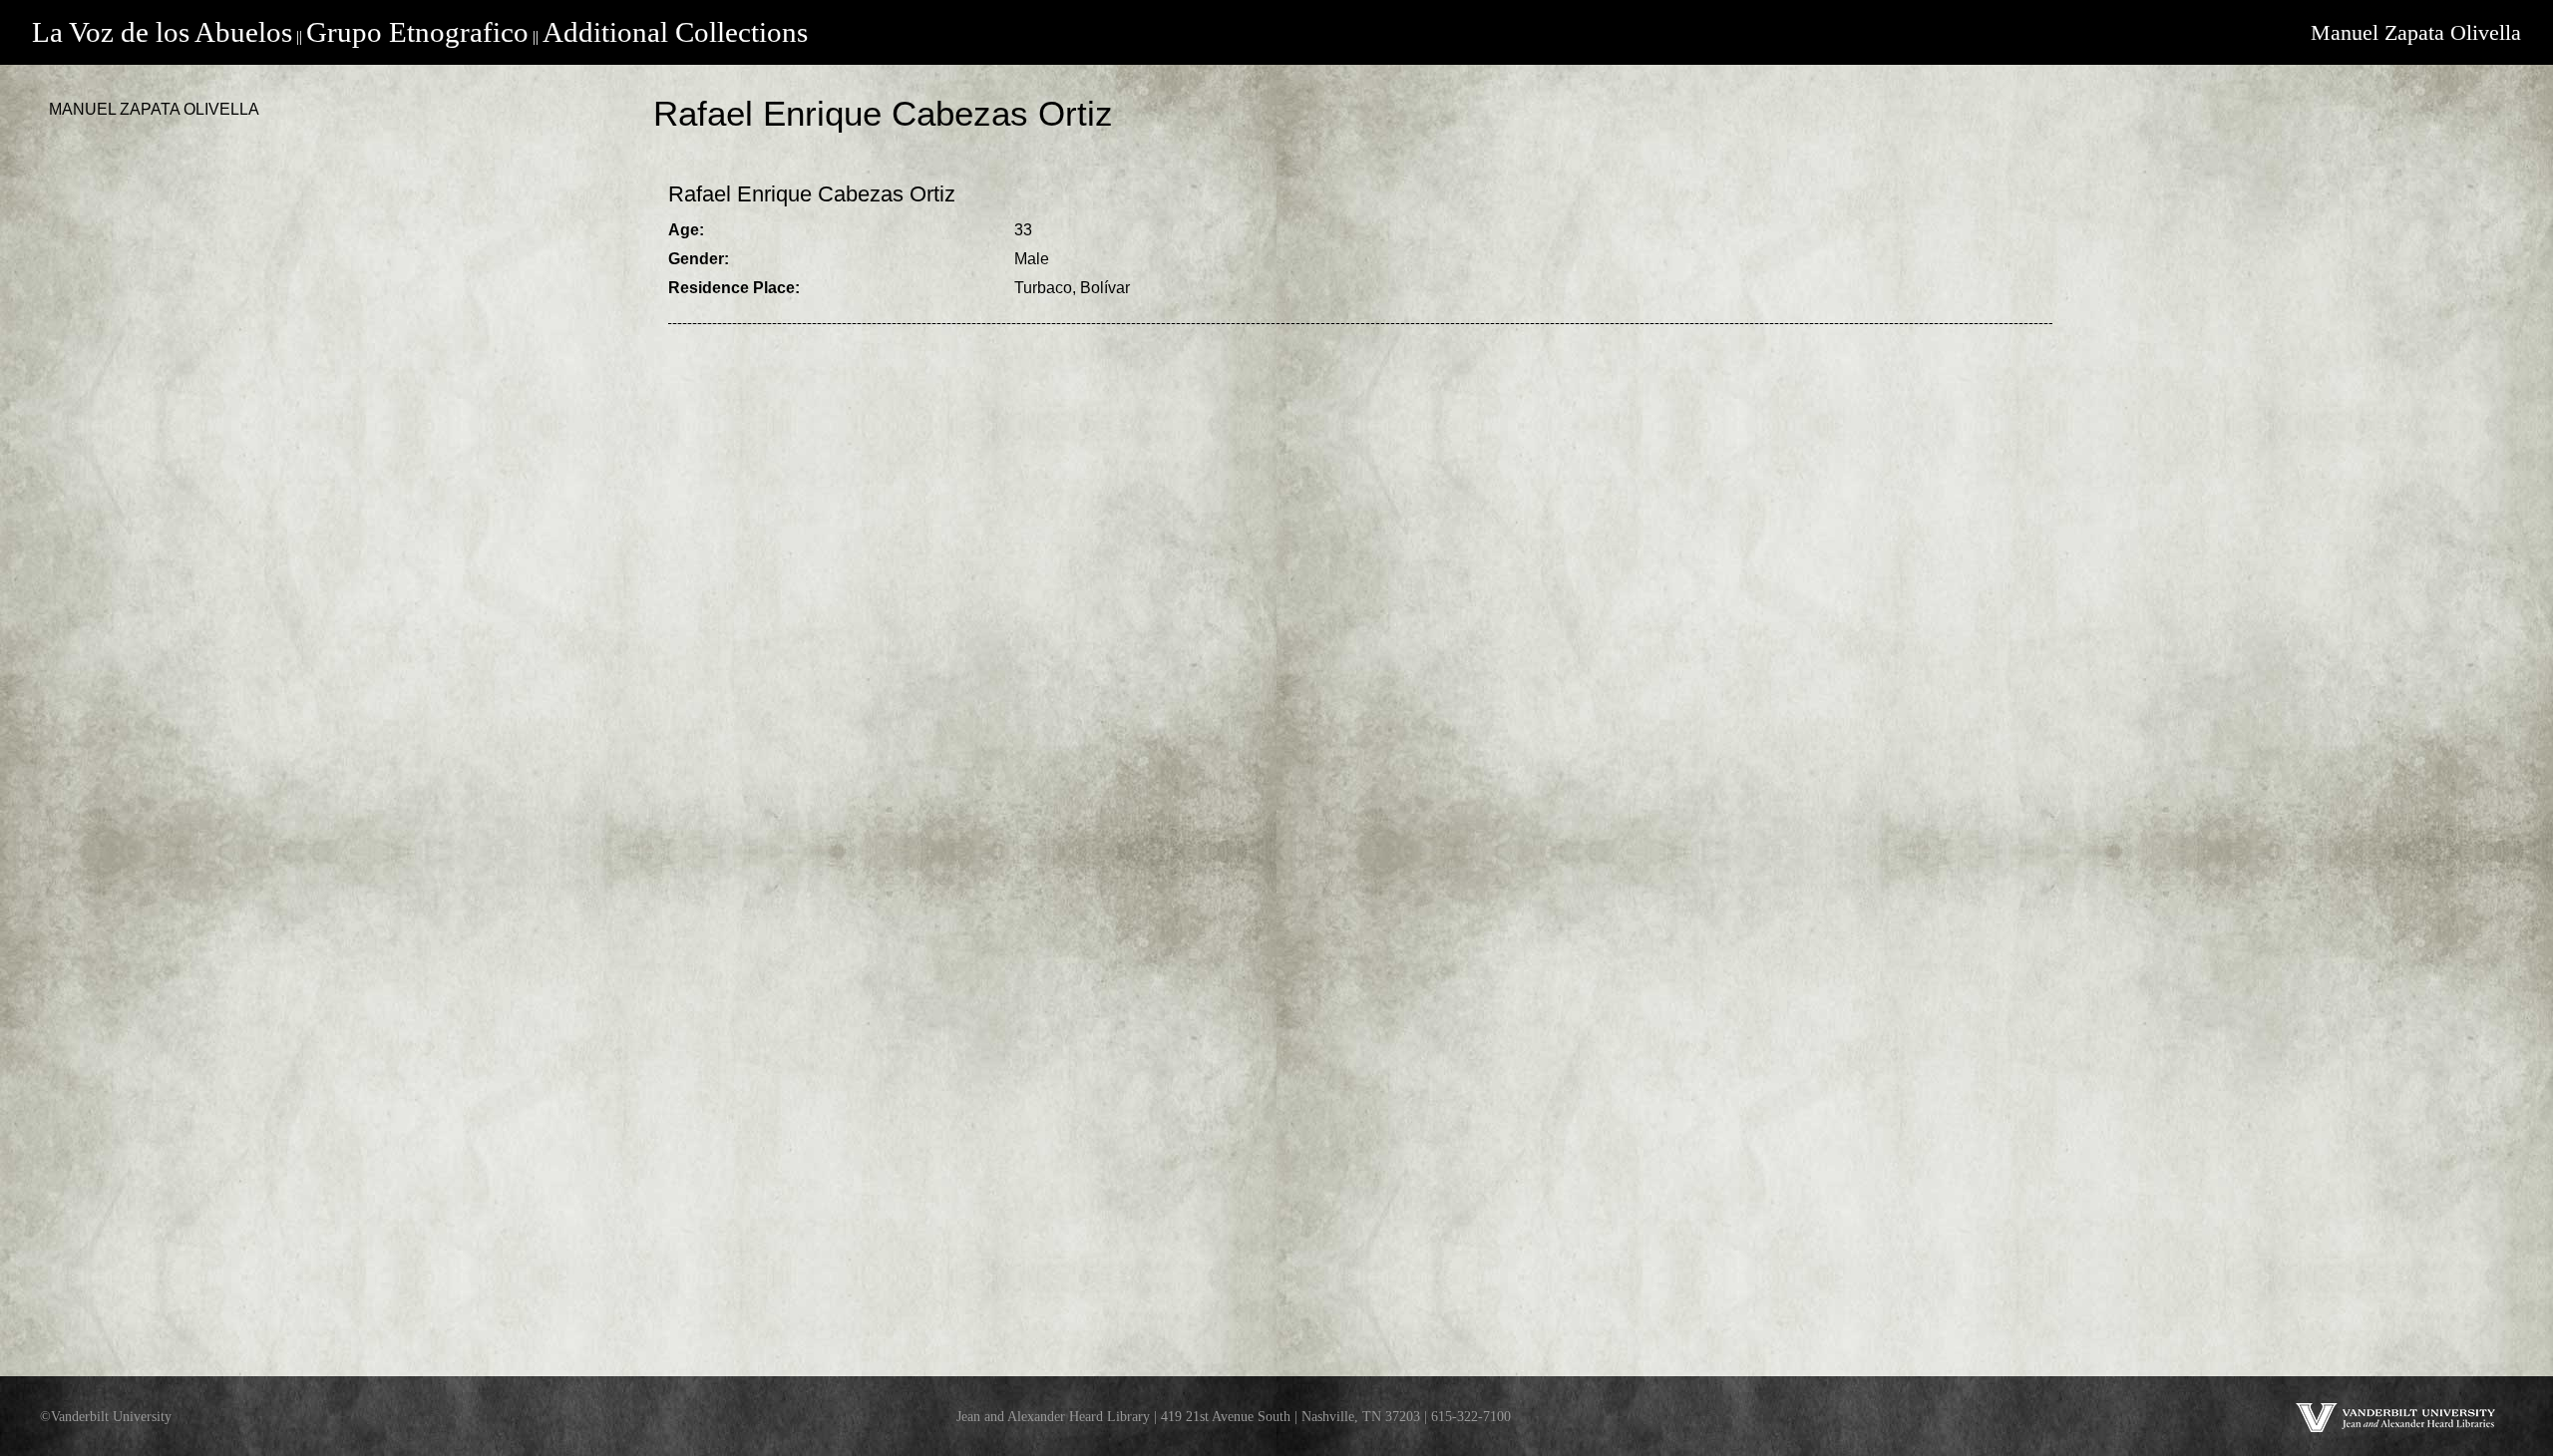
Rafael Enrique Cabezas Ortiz (812, 194)
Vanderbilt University (111, 1416)
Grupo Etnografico (417, 32)
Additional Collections (675, 32)
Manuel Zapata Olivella (2416, 32)
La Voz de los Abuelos (162, 32)
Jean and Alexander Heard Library (1053, 1416)
